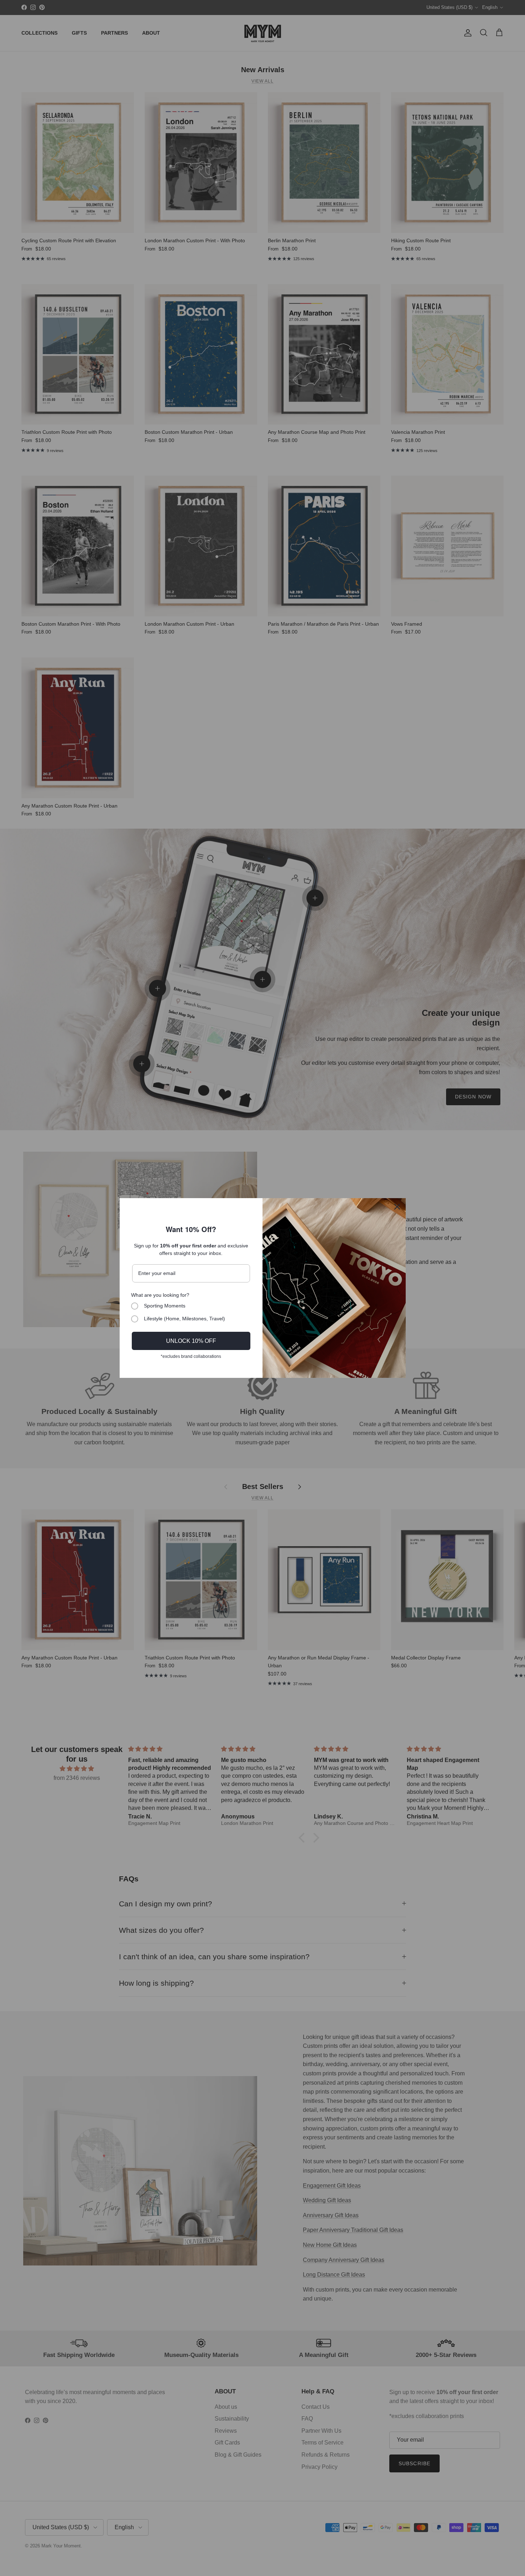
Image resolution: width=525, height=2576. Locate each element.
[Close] (397, 1207)
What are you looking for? (160, 1295)
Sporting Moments (165, 1306)
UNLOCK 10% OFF (191, 1341)
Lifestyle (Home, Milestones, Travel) (184, 1319)
